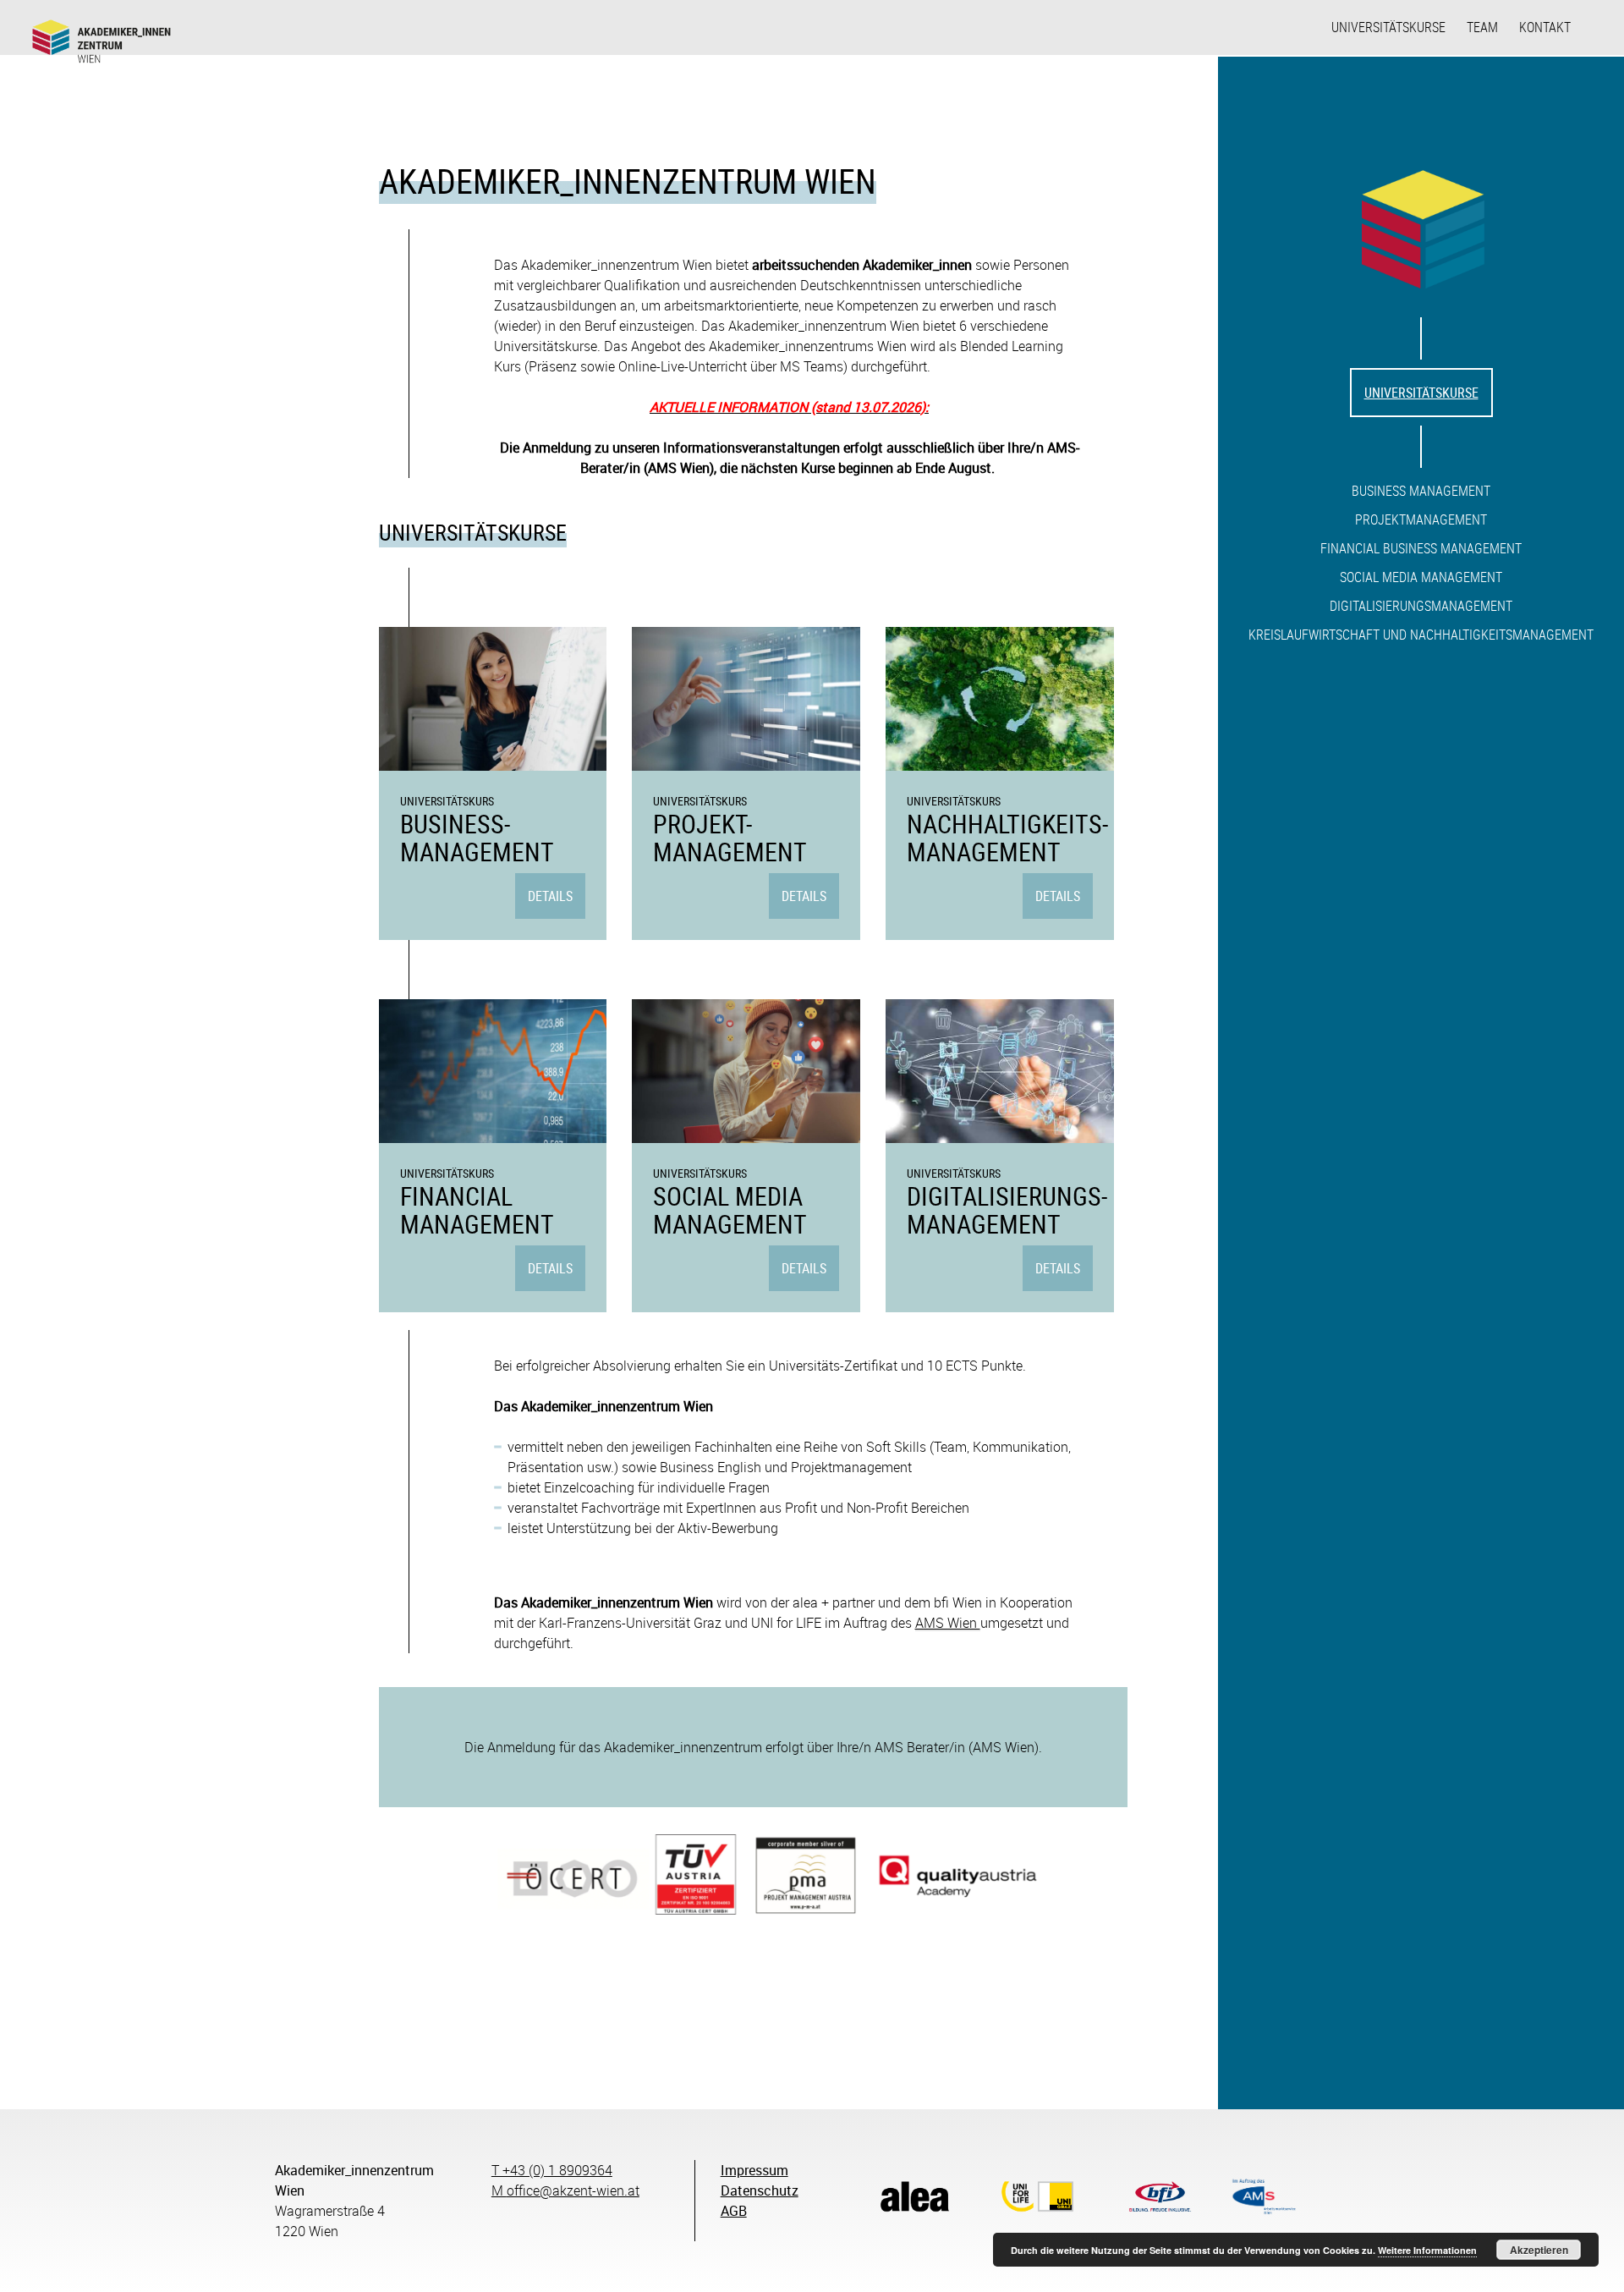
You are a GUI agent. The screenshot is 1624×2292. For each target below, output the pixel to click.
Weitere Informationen (1427, 2250)
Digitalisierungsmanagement (1421, 606)
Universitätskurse (1388, 27)
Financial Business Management (1421, 548)
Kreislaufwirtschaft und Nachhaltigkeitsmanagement (1421, 635)
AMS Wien (948, 1623)
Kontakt (1545, 27)
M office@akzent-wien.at (565, 2190)
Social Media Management (1421, 577)
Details (550, 896)
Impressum (754, 2170)
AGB (734, 2211)
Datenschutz (760, 2190)
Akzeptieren (1539, 2250)
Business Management (1421, 491)
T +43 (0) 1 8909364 (552, 2170)
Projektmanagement (1421, 519)
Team (1482, 27)
